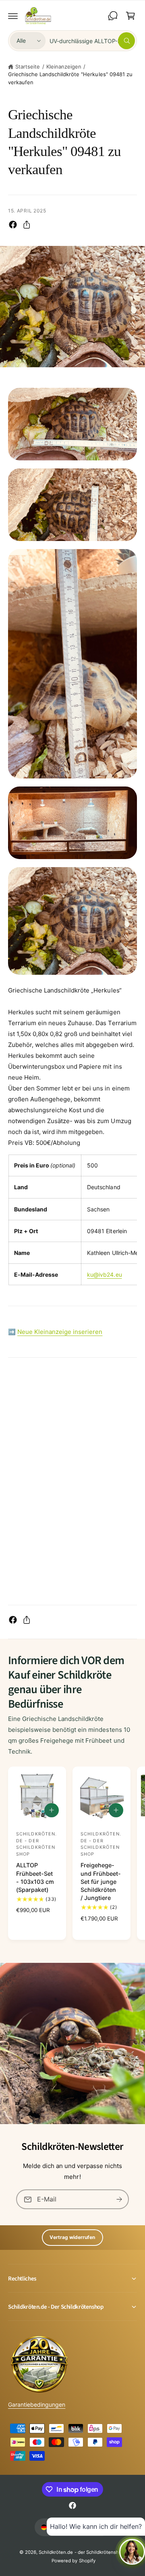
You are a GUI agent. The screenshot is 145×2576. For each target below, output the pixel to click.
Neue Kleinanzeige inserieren (60, 1332)
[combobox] (92, 41)
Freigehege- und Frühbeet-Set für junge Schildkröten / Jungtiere (101, 1881)
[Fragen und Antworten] (113, 16)
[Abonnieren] (119, 2199)
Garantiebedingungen (37, 2404)
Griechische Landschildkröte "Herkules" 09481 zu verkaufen (70, 78)
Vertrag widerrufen (72, 2237)
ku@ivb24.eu (104, 1274)
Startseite (28, 67)
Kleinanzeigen (64, 67)
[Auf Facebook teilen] (13, 225)
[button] (13, 16)
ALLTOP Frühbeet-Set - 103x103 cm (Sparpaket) (35, 1877)
